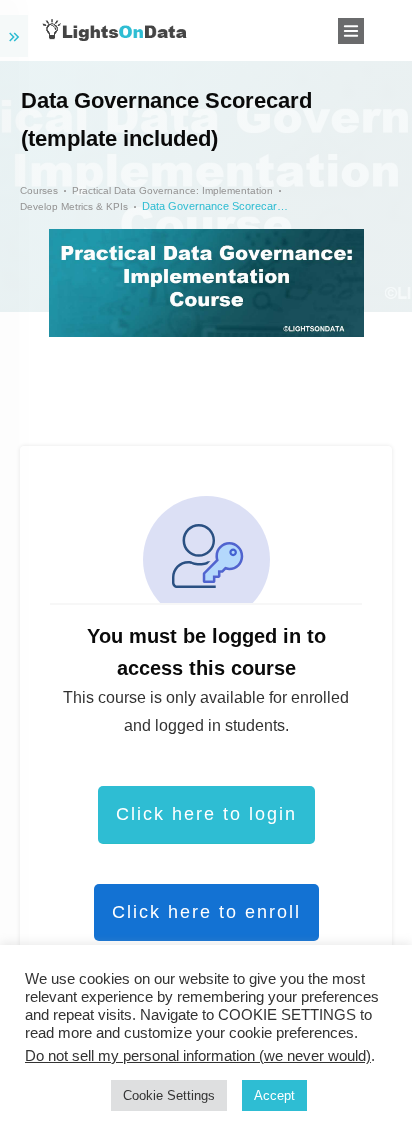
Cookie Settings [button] (169, 1095)
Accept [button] (274, 1095)
